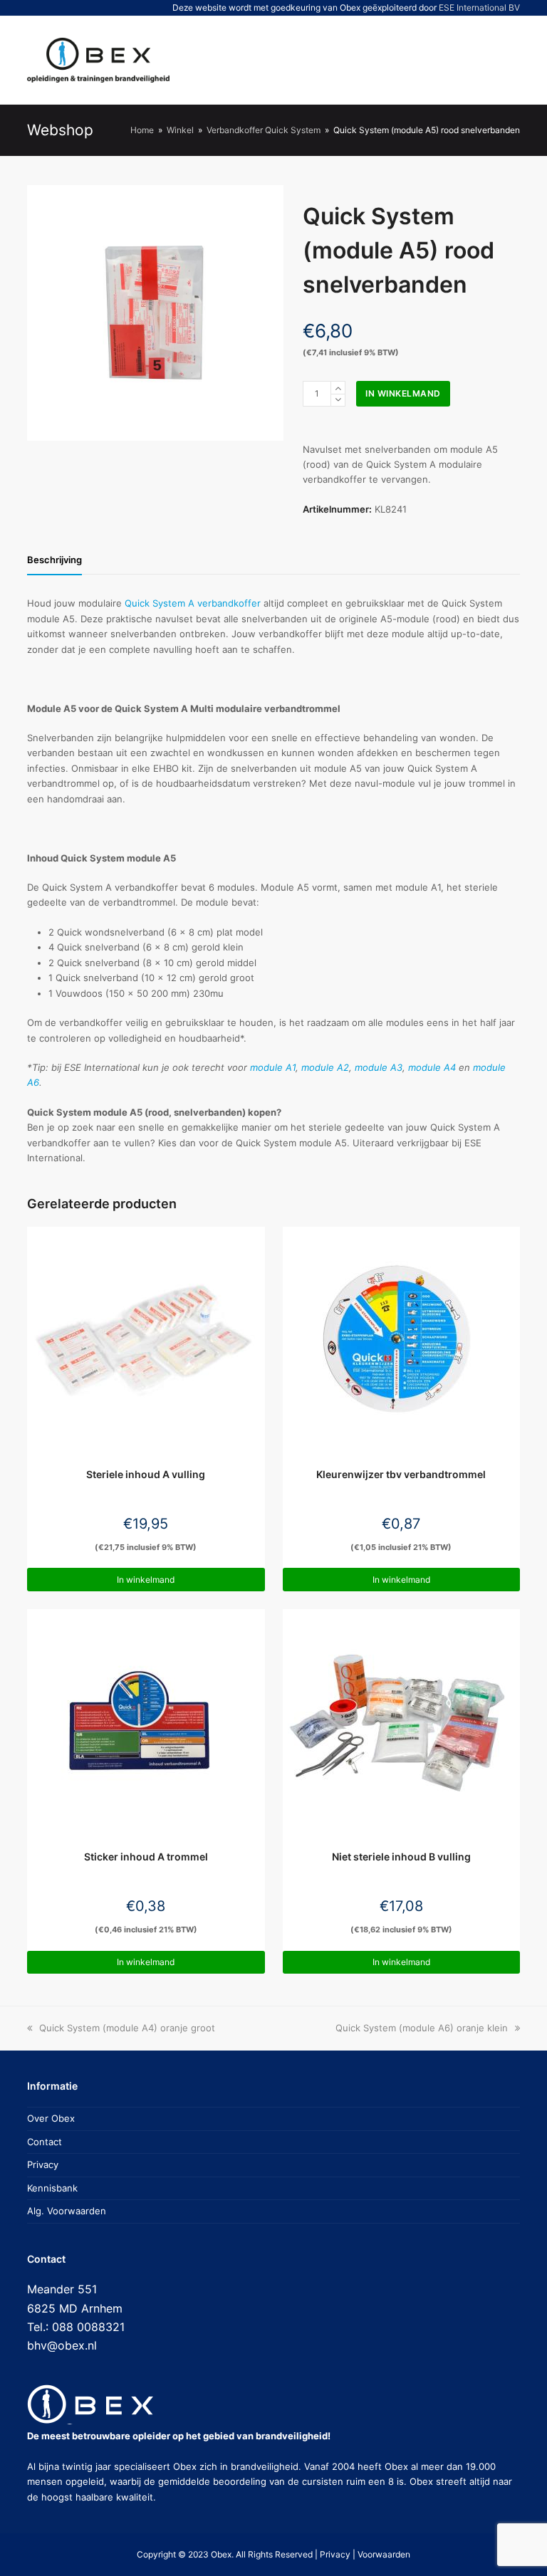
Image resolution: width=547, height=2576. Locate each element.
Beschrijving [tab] (54, 560)
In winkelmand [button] (146, 1580)
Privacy (43, 2164)
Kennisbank (52, 2188)
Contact (45, 2142)
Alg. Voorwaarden (67, 2211)
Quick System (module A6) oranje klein (422, 2028)
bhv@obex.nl (62, 2345)
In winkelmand (403, 393)
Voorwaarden (384, 2554)
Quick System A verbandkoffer (193, 603)
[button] (456, 60)
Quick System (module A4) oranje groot (127, 2028)
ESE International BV (479, 7)
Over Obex (51, 2118)
